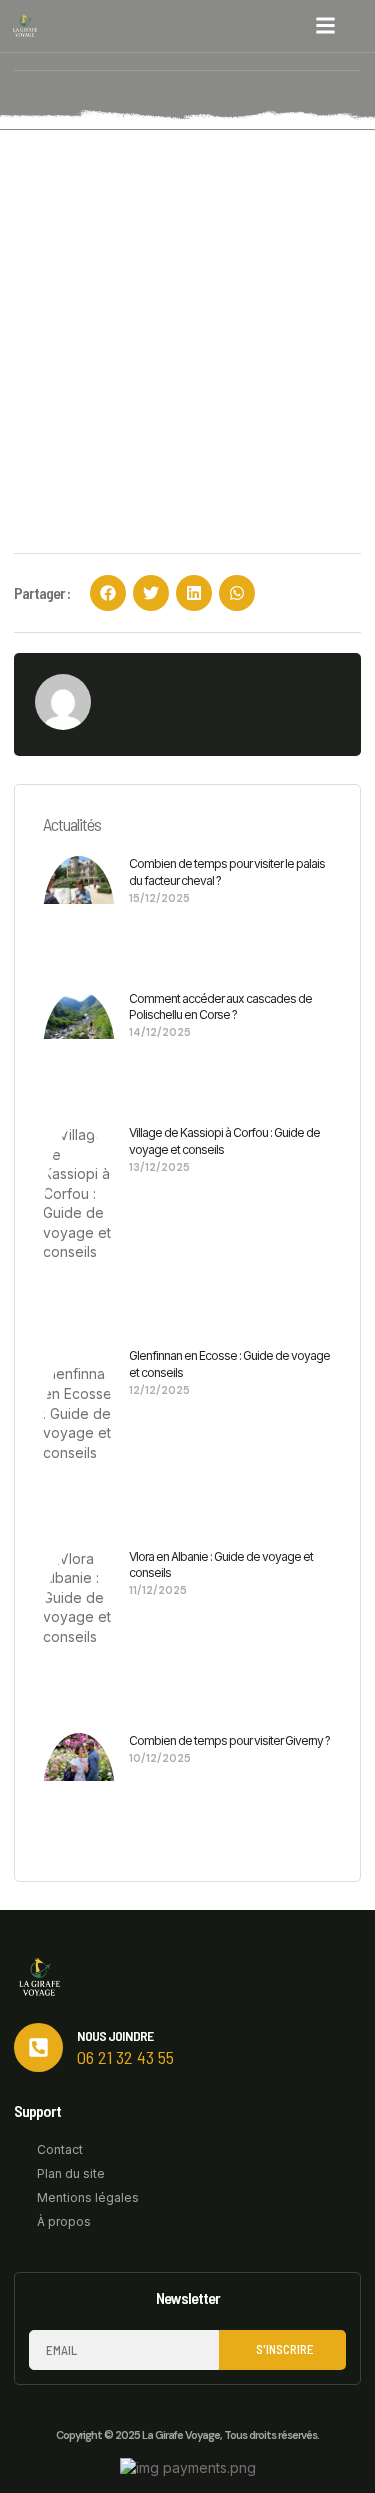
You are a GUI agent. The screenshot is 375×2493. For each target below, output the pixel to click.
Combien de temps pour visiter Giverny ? (229, 1740)
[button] (326, 26)
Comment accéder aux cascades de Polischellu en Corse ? (220, 1007)
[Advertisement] (187, 327)
